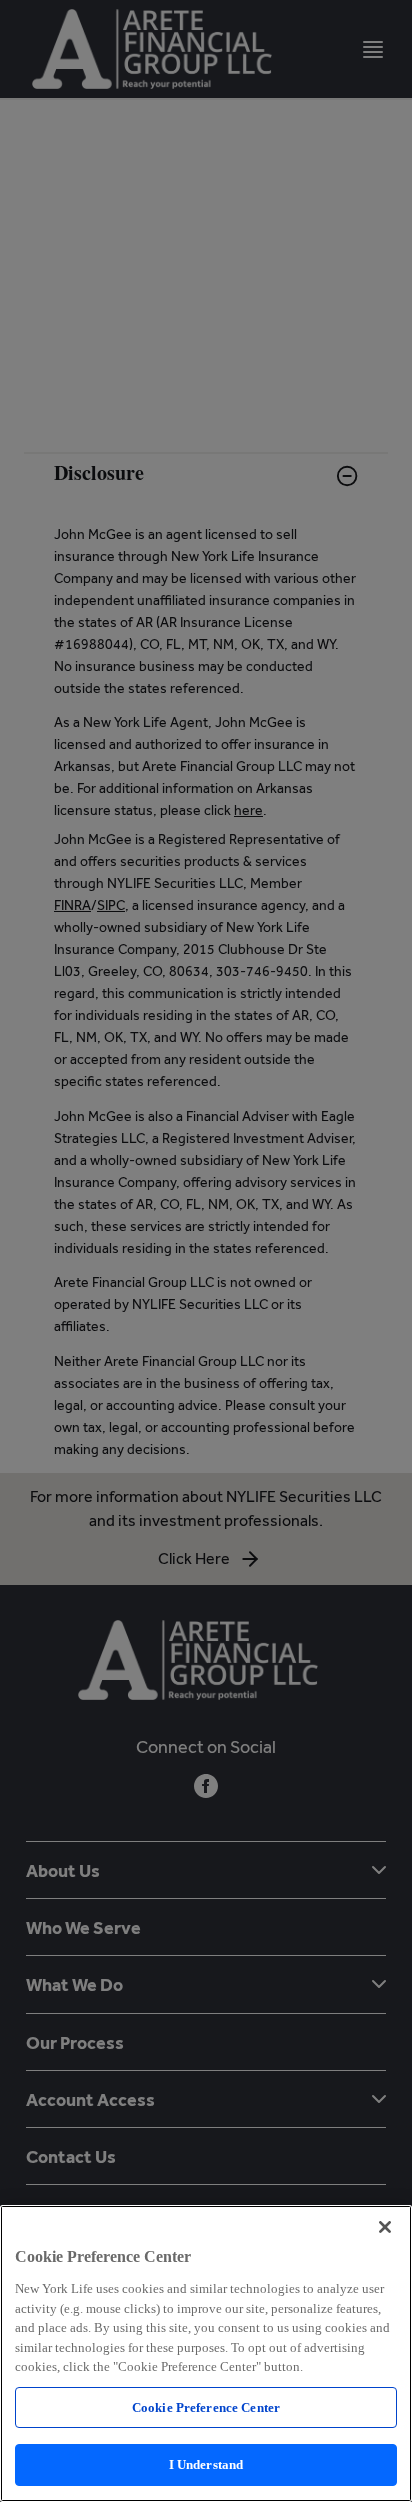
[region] (206, 2353)
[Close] (385, 2227)
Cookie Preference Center (206, 2407)
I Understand (206, 2464)
